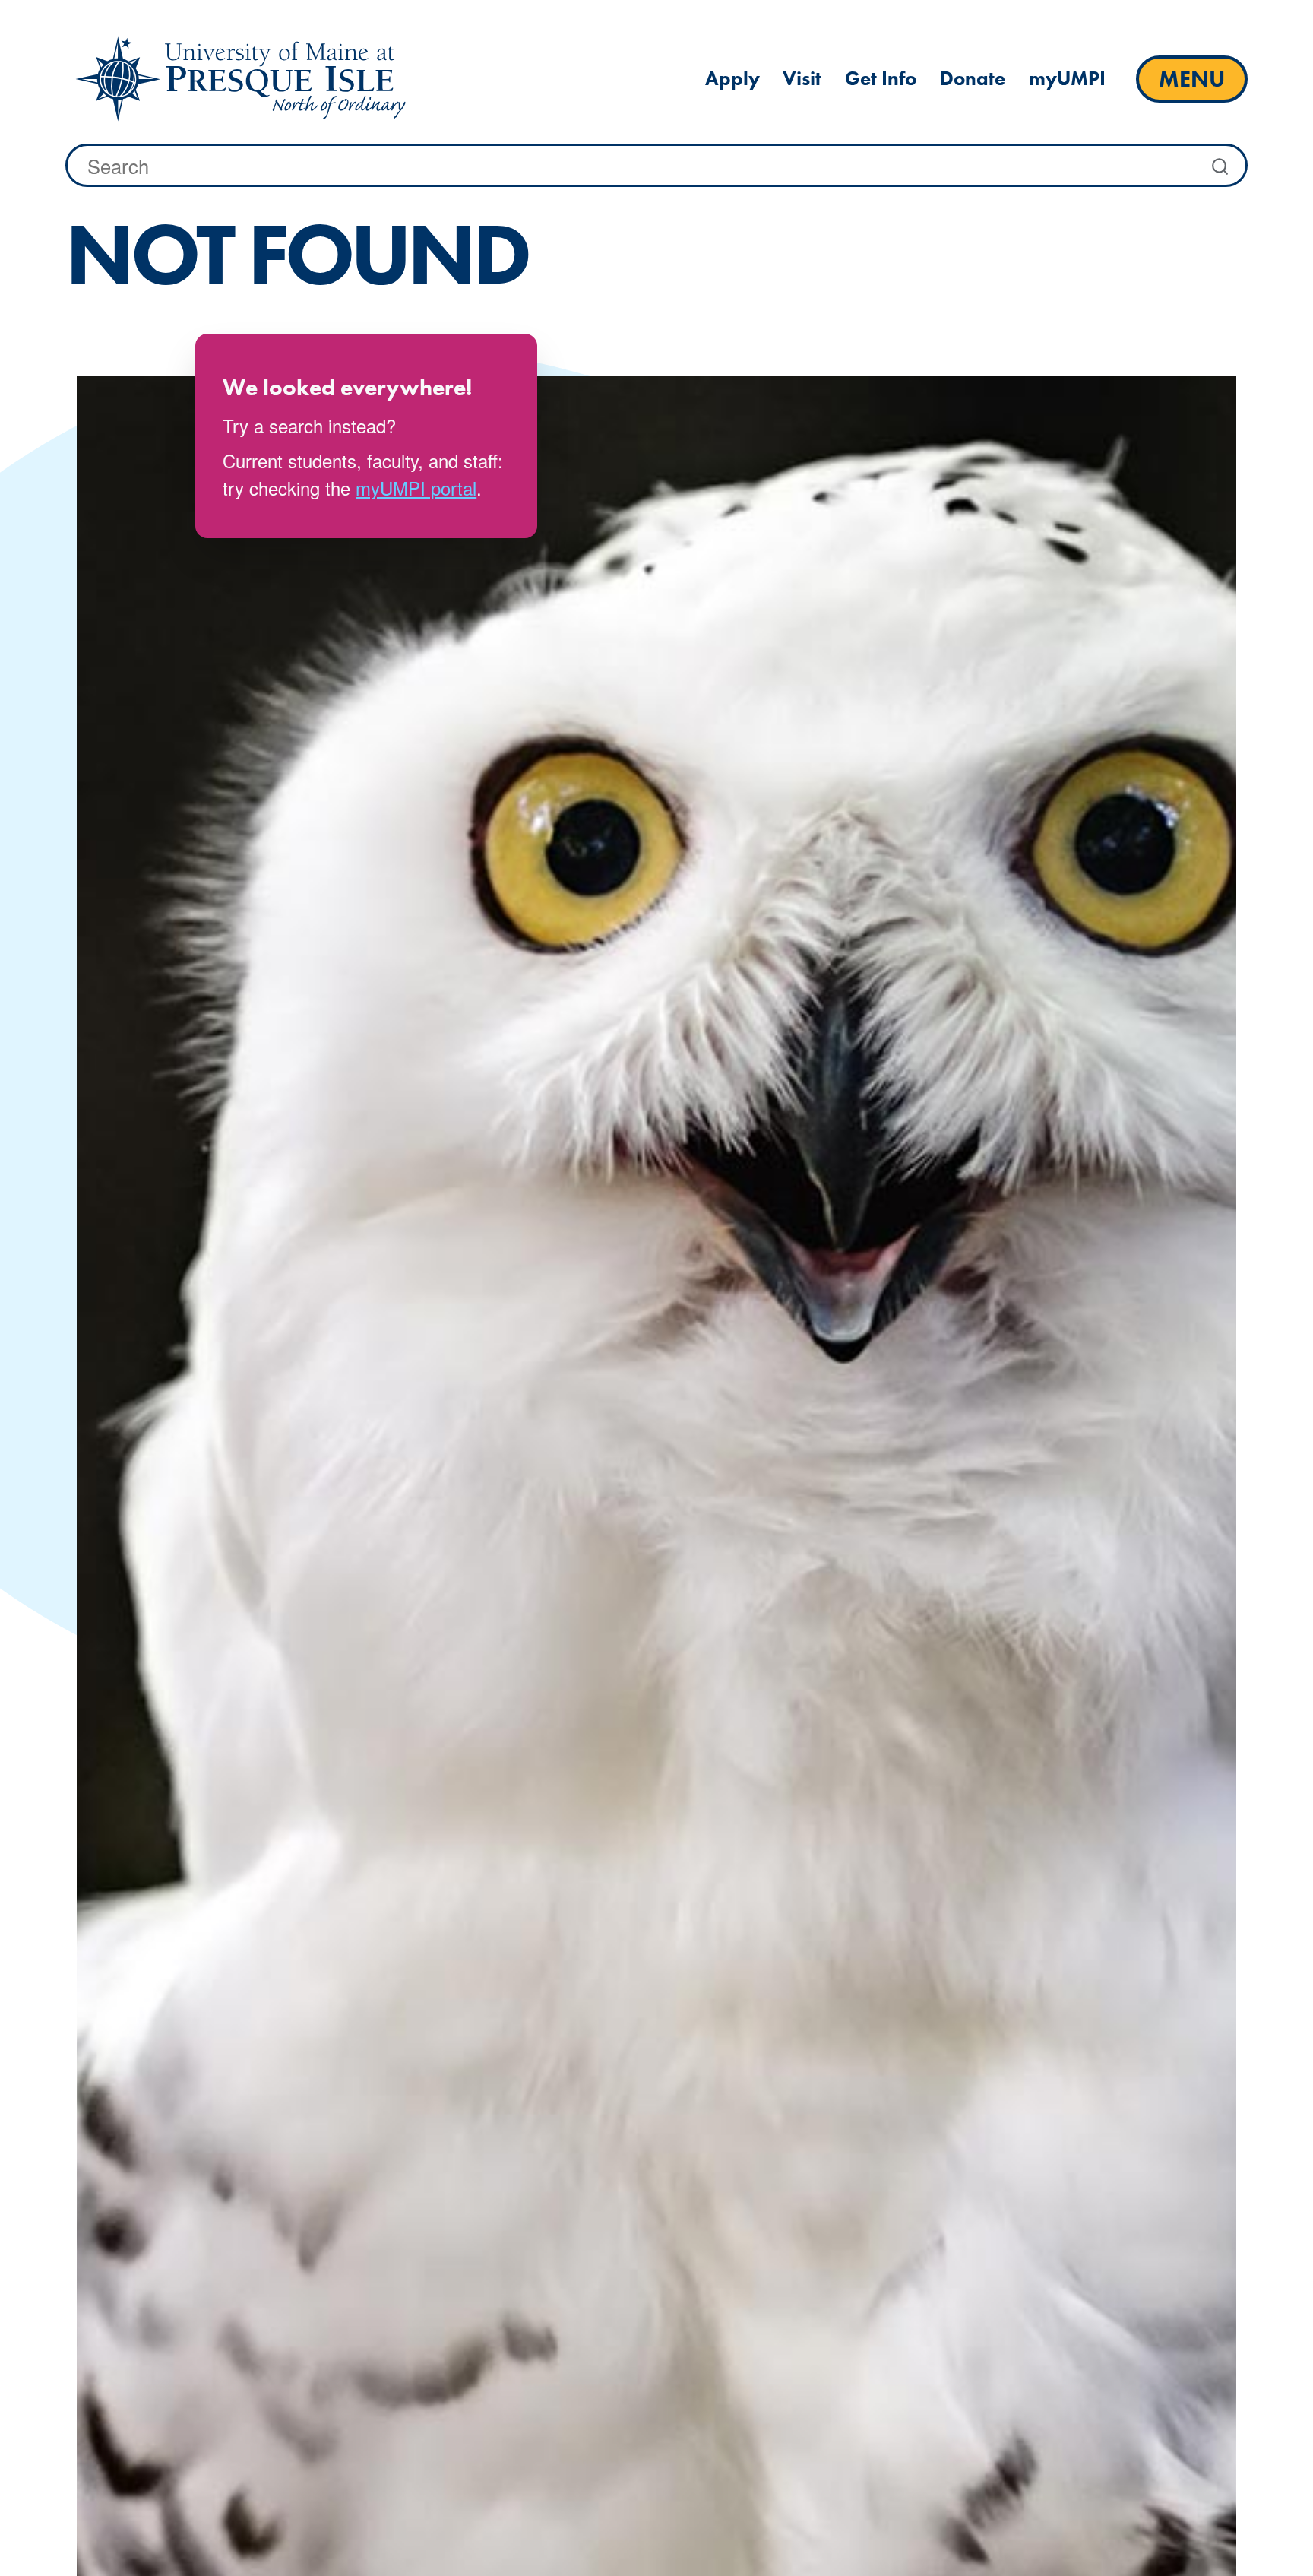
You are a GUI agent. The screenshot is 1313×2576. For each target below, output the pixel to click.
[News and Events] (240, 79)
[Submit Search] (1222, 166)
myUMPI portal (416, 488)
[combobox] (656, 165)
